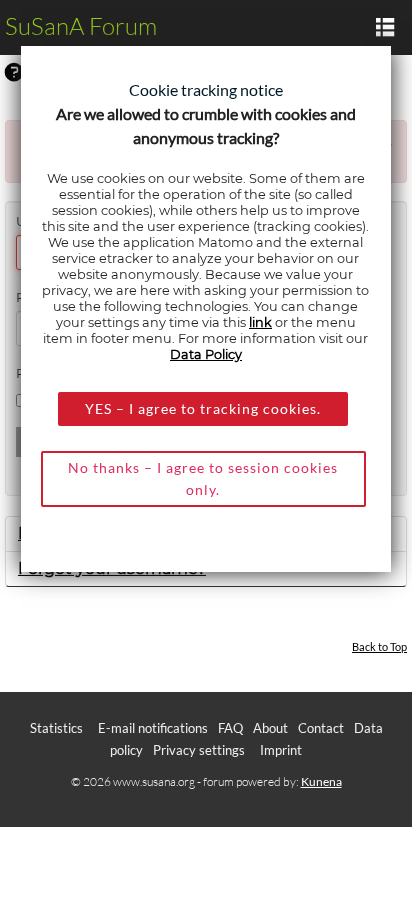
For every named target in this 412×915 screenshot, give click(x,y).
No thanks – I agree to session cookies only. (203, 478)
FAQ (230, 728)
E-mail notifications (153, 728)
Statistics (56, 728)
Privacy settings (199, 750)
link (260, 322)
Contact (321, 728)
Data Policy (206, 354)
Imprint (281, 750)
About (270, 728)
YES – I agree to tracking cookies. (203, 408)
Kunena (321, 781)
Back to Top (379, 646)
